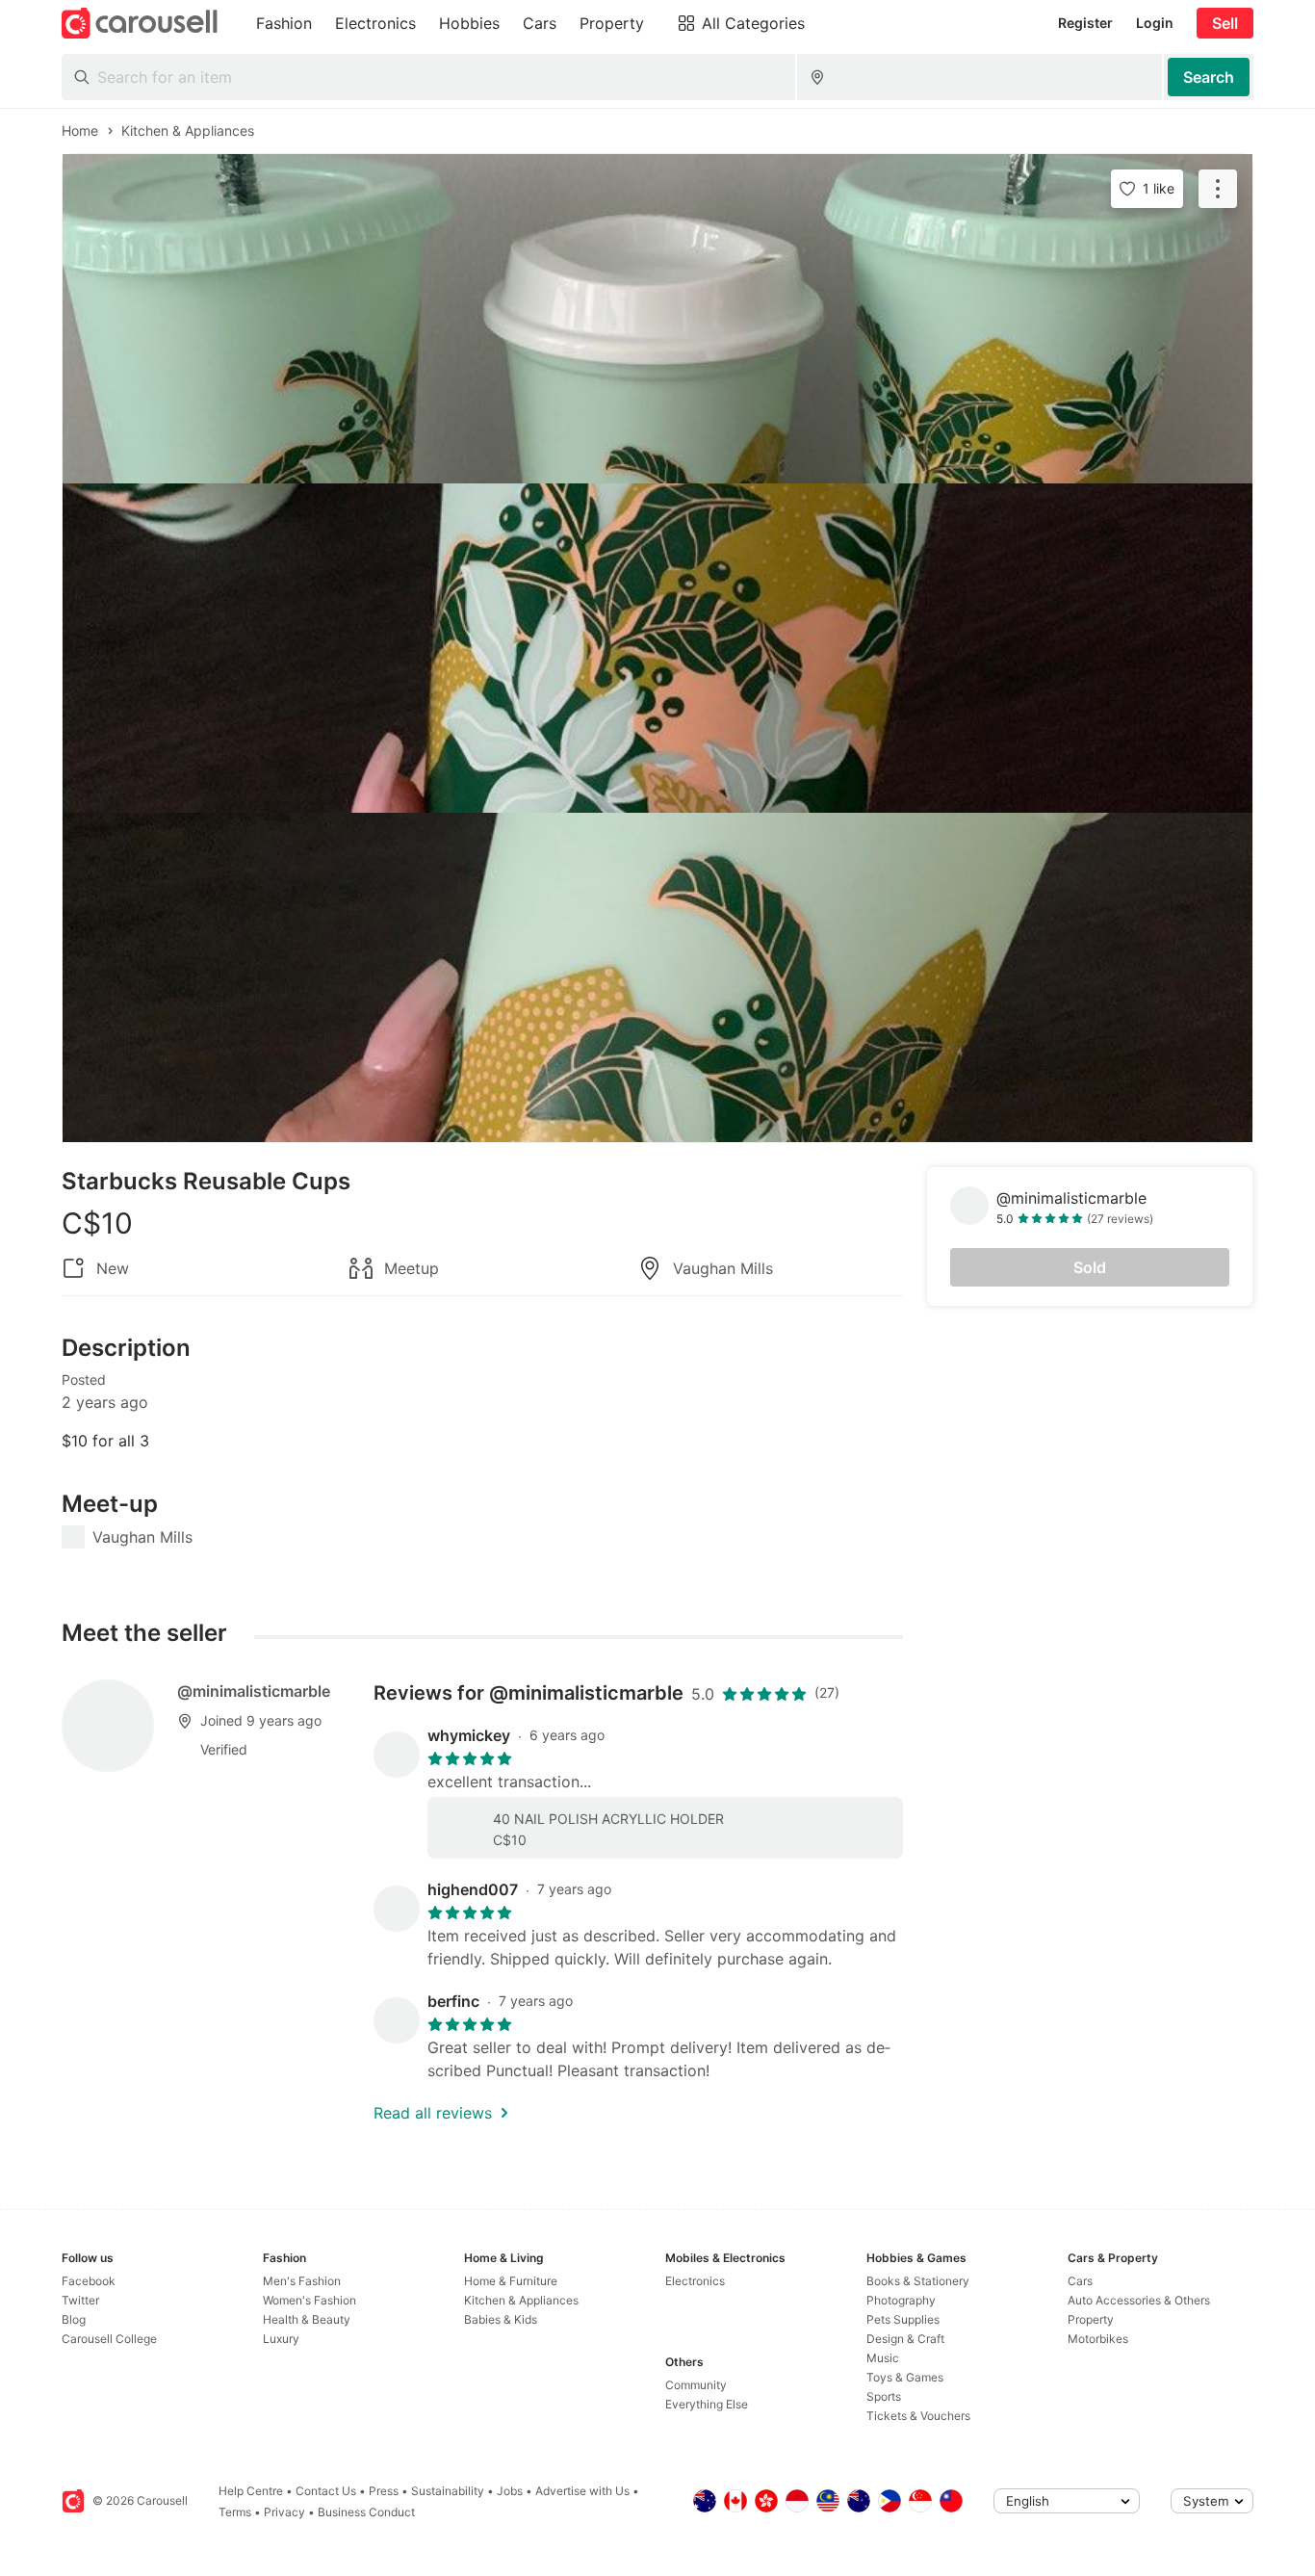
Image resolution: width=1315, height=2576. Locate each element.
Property (1091, 2319)
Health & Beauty (307, 2319)
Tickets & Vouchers (918, 2416)
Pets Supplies (903, 2319)
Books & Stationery (918, 2281)
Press (384, 2491)
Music (883, 2358)
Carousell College (109, 2339)
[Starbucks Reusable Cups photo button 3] (657, 977)
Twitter (80, 2300)
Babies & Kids (501, 2319)
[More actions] (1218, 189)
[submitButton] (1209, 77)
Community (696, 2385)
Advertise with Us (582, 2491)
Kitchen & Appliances (521, 2300)
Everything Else (707, 2404)
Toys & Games (905, 2377)
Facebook (89, 2281)
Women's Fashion (309, 2300)
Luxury (281, 2339)
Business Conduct (366, 2512)
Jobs (510, 2491)
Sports (884, 2396)
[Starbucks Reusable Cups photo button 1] (657, 319)
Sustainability (448, 2491)
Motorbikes (1098, 2339)
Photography (901, 2300)
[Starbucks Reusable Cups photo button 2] (657, 648)
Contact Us (326, 2491)
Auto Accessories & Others (1139, 2300)
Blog (74, 2319)
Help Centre (251, 2491)
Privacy (284, 2512)
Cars (1080, 2281)
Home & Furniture (511, 2281)
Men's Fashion (302, 2281)
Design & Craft (905, 2339)
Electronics (695, 2281)
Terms (235, 2512)
